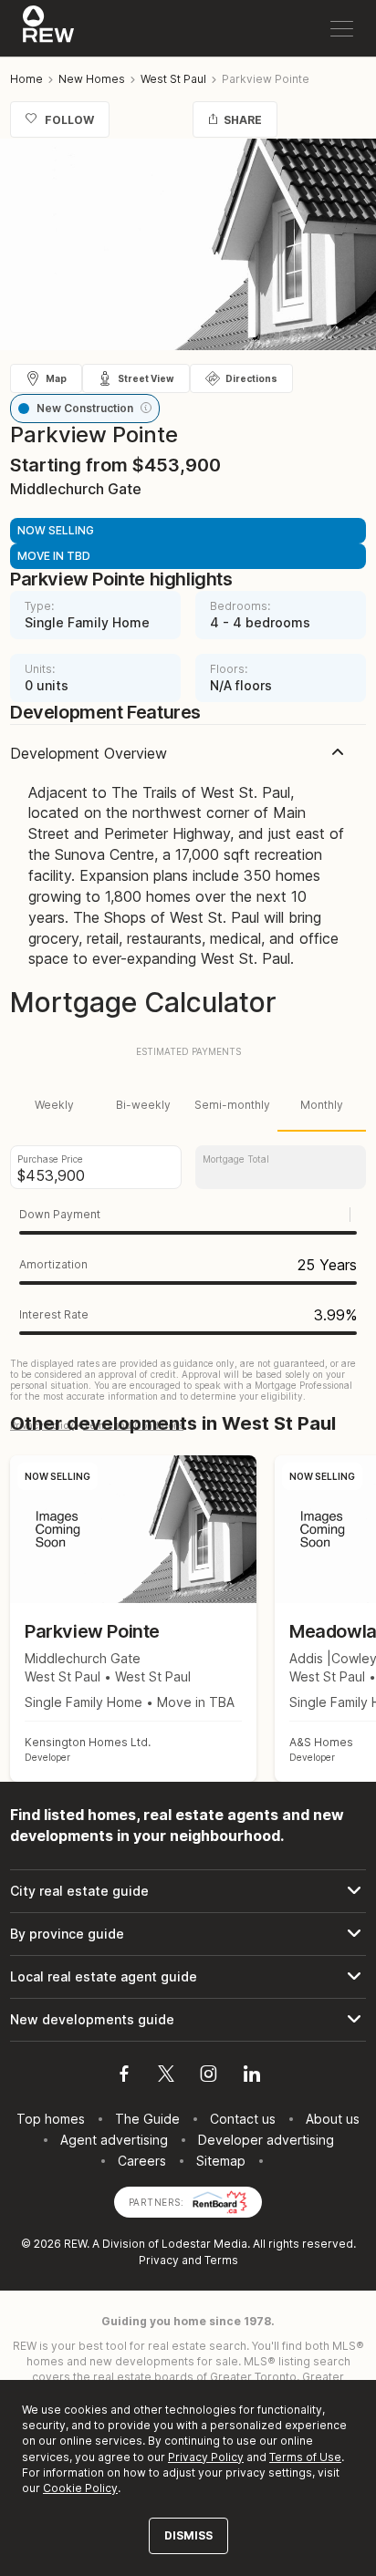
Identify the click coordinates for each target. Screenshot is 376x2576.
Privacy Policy (206, 2457)
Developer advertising (266, 2140)
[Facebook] (124, 2076)
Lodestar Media (204, 2244)
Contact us (243, 2119)
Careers (142, 2161)
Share (243, 120)
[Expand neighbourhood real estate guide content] (188, 1934)
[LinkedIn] (252, 2076)
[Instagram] (209, 2076)
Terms (221, 2260)
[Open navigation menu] (342, 29)
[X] (166, 2076)
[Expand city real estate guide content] (188, 1891)
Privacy (159, 2260)
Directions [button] (251, 378)
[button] (146, 408)
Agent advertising (114, 2140)
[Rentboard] (220, 2201)
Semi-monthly (232, 1105)
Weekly (54, 1105)
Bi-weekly (143, 1105)
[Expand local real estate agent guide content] (188, 1977)
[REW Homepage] (49, 28)
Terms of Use (305, 2457)
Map (56, 378)
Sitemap (221, 2161)
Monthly (322, 1105)
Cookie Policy (80, 2488)
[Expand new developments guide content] (188, 2020)
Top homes (51, 2119)
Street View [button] (146, 378)
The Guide (147, 2119)
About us (333, 2119)
